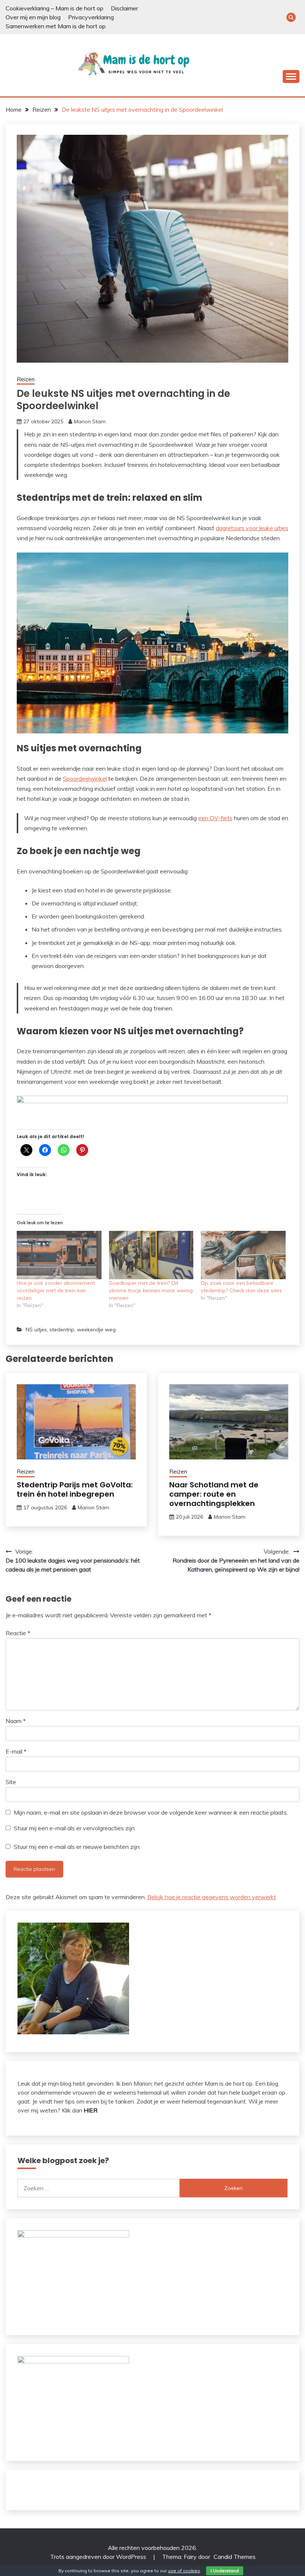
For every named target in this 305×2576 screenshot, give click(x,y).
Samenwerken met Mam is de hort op (56, 26)
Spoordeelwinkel (85, 778)
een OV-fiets (215, 818)
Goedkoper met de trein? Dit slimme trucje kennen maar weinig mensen (151, 1290)
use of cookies (184, 2571)
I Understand (225, 2571)
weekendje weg (96, 1330)
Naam (16, 1721)
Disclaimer (124, 8)
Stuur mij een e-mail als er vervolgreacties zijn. (75, 1828)
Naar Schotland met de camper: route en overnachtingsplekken (214, 1494)
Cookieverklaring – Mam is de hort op (54, 8)
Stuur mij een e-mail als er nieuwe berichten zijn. (77, 1847)
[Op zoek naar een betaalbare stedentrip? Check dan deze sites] (243, 1255)
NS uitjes (36, 1330)
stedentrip (62, 1330)
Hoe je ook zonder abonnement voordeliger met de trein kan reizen (57, 1290)
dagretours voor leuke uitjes (252, 528)
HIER (91, 2110)
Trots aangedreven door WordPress (99, 2557)
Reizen (26, 379)
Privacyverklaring (91, 17)
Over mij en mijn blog (33, 17)
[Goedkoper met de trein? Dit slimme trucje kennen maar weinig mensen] (151, 1255)
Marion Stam (90, 421)
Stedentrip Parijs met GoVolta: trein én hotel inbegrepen (75, 1489)
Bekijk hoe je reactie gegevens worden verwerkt (212, 1897)
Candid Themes (235, 2557)
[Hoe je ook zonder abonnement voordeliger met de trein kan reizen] (59, 1255)
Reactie (18, 1633)
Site (11, 1782)
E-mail (16, 1751)
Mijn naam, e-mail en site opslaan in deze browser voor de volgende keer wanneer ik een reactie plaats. (151, 1812)
